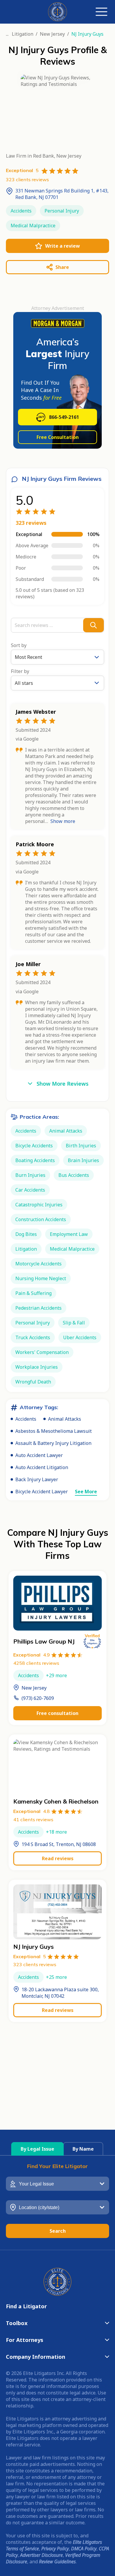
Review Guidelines (57, 2562)
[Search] (93, 625)
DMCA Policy (84, 2549)
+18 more (56, 1832)
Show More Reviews (63, 1084)
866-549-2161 (64, 417)
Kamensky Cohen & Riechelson (56, 1801)
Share (62, 267)
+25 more (56, 1977)
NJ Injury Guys (33, 1947)
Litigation (23, 34)
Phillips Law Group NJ (44, 1641)
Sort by (19, 645)
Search (58, 2231)
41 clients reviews (33, 1819)
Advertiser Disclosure (41, 2555)
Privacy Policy (55, 2549)
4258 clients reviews (36, 1663)
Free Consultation (58, 437)
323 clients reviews (35, 1964)
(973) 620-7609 (38, 1698)
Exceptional (32, 1655)
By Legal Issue (37, 2149)
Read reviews (58, 1858)
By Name (83, 2149)
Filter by (20, 671)
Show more (63, 821)
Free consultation (57, 1713)
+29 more (56, 1675)
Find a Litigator (26, 2306)
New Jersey (52, 34)
